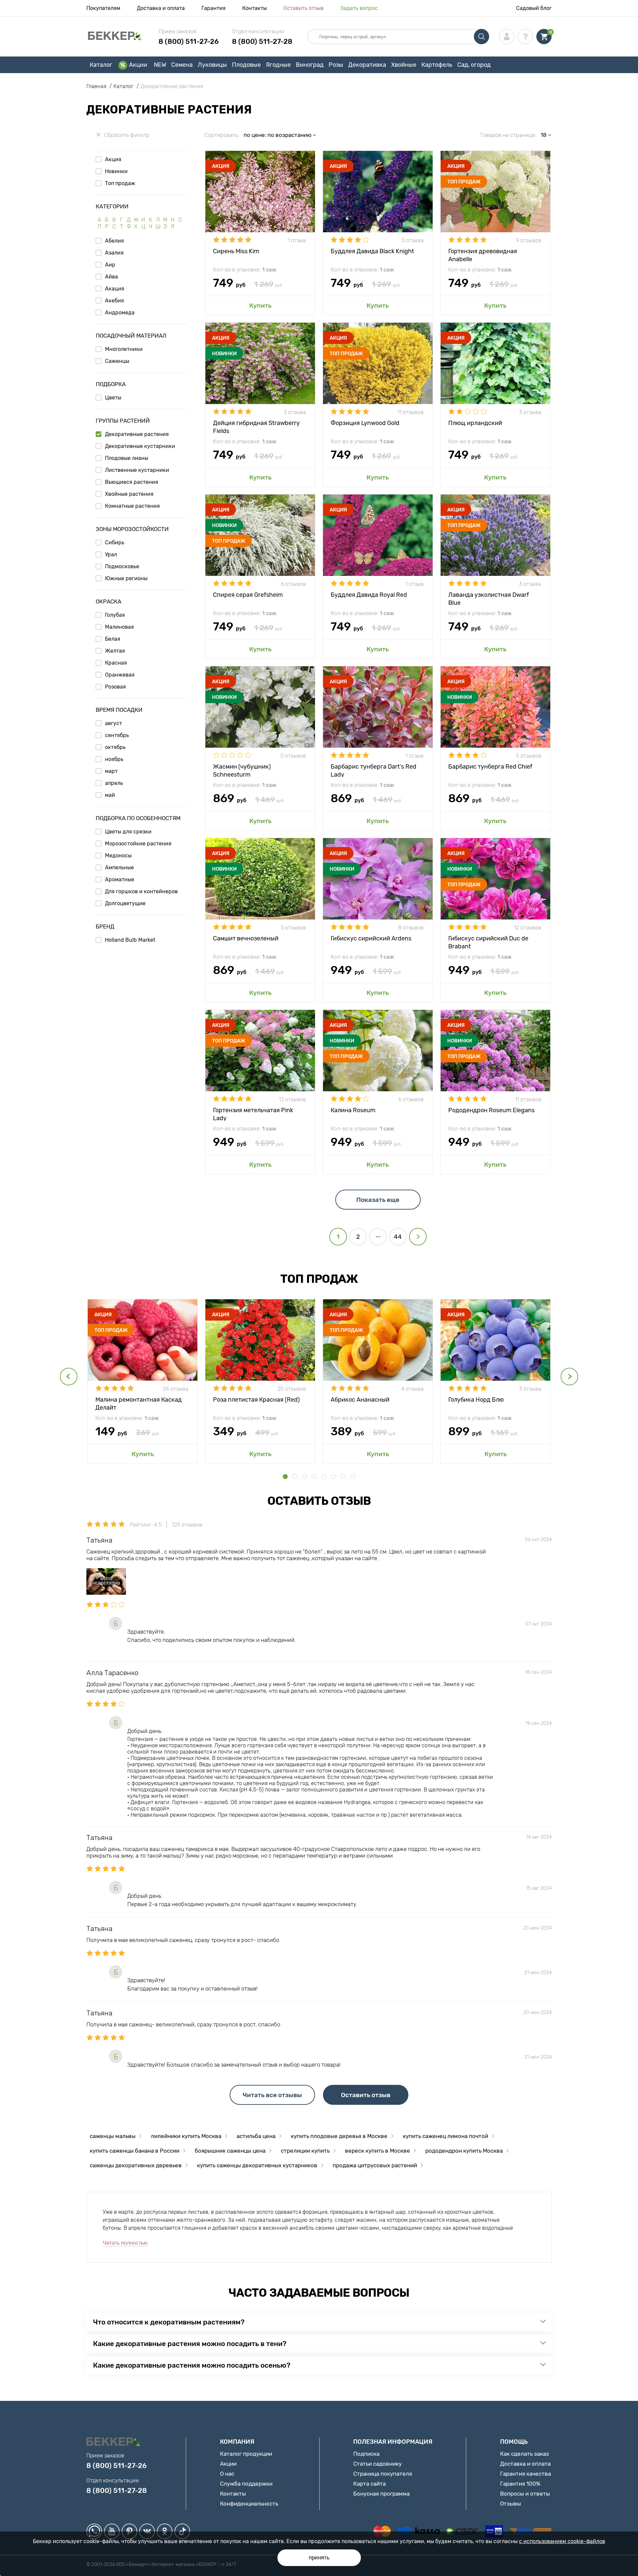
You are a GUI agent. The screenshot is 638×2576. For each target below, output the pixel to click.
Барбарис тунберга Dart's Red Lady (373, 770)
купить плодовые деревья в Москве (339, 2136)
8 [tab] (353, 1477)
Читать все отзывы (272, 2095)
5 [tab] (324, 1477)
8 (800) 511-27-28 (262, 41)
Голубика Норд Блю (476, 1400)
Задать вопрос (359, 8)
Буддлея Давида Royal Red (369, 595)
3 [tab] (305, 1477)
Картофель (437, 65)
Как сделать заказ (525, 2454)
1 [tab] (285, 1477)
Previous (69, 1377)
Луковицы (212, 65)
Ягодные (278, 65)
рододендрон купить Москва (464, 2151)
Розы (336, 65)
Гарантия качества (526, 2474)
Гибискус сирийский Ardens (371, 938)
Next (569, 1377)
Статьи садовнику (377, 2464)
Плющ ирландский (477, 423)
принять (319, 2558)
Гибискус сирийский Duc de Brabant (488, 942)
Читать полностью (125, 2243)
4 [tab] (314, 1477)
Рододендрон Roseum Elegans (491, 1110)
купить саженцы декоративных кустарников (257, 2165)
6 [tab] (333, 1477)
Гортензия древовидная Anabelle (483, 255)
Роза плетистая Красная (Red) (256, 1400)
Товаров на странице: (508, 135)
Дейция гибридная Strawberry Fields (256, 427)
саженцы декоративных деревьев (136, 2165)
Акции (138, 65)
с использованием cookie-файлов (562, 2541)
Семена (182, 65)
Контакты (255, 8)
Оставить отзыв (304, 8)
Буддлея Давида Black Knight (372, 251)
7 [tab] (343, 1477)
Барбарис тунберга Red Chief (490, 767)
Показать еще (378, 1200)
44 (398, 1237)
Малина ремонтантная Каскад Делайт (139, 1403)
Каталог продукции (246, 2454)
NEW (160, 65)
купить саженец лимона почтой (445, 2136)
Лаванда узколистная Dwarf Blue (489, 598)
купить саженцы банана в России (135, 2151)
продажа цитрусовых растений (375, 2165)
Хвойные (404, 65)
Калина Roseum (353, 1110)
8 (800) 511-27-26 (189, 41)
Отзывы (511, 2504)
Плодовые (246, 65)
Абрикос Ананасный (360, 1400)
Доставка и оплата (161, 8)
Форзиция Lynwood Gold (365, 423)
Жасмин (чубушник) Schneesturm (242, 770)
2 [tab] (295, 1477)
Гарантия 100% (520, 2484)
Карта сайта (370, 2484)
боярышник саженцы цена (230, 2151)
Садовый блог (534, 8)
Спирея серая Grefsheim (248, 595)
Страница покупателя (383, 2474)
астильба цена (256, 2136)
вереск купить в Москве (377, 2151)
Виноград (310, 65)
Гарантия (213, 8)
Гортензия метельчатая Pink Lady (253, 1114)
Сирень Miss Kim (236, 251)
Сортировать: (222, 135)
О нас (227, 2474)
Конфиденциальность (249, 2504)
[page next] (418, 1237)
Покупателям (103, 8)
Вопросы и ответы (525, 2494)
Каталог (101, 65)
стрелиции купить (305, 2151)
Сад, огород (474, 65)
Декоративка (367, 65)
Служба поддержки (246, 2484)
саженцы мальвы (113, 2136)
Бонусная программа (381, 2494)
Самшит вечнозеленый (246, 938)
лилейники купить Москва (186, 2136)
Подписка (366, 2454)
